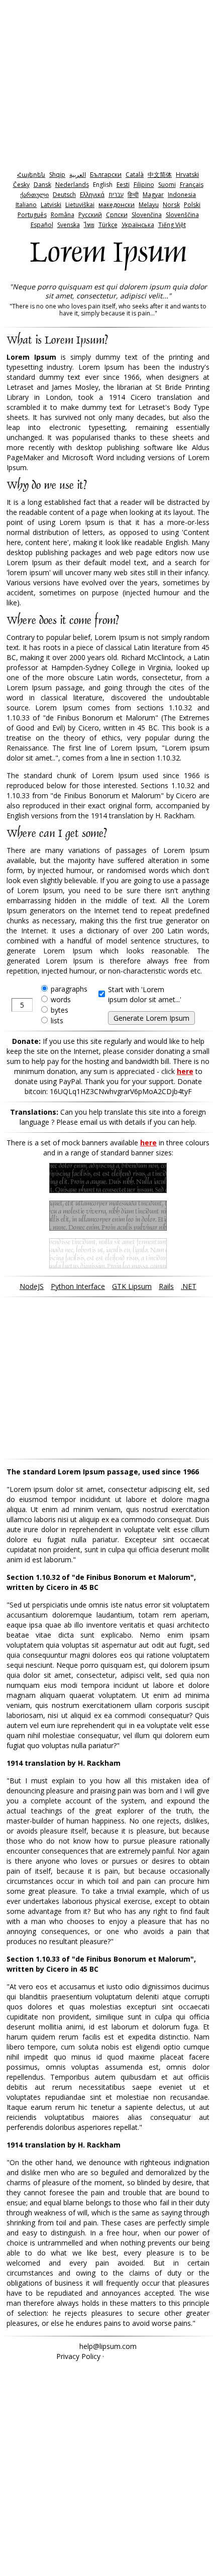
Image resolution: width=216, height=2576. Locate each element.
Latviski (51, 205)
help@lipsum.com (108, 2346)
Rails (166, 1286)
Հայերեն (31, 175)
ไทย (89, 225)
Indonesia (182, 195)
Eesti (123, 185)
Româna (63, 215)
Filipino (144, 185)
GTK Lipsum (132, 1286)
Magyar (153, 195)
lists (57, 1021)
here (185, 1071)
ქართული (34, 195)
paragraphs (69, 989)
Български (106, 175)
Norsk (171, 205)
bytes (60, 1010)
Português (32, 215)
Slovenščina (182, 215)
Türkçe (108, 225)
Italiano (26, 205)
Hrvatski (187, 175)
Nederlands (72, 185)
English (103, 185)
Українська (138, 225)
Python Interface (78, 1286)
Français (192, 185)
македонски (117, 205)
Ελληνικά (92, 195)
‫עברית (116, 195)
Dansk (42, 185)
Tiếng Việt (172, 225)
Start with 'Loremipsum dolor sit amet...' (145, 994)
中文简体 (160, 175)
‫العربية (78, 175)
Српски (117, 215)
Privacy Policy (78, 2356)
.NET (189, 1286)
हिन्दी (133, 195)
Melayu (149, 205)
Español (42, 225)
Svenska (69, 225)
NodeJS (32, 1286)
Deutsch (64, 195)
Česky (21, 185)
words (61, 999)
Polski (192, 205)
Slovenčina (147, 215)
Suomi (167, 185)
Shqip (57, 175)
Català (135, 175)
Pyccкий (90, 215)
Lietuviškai (80, 205)
